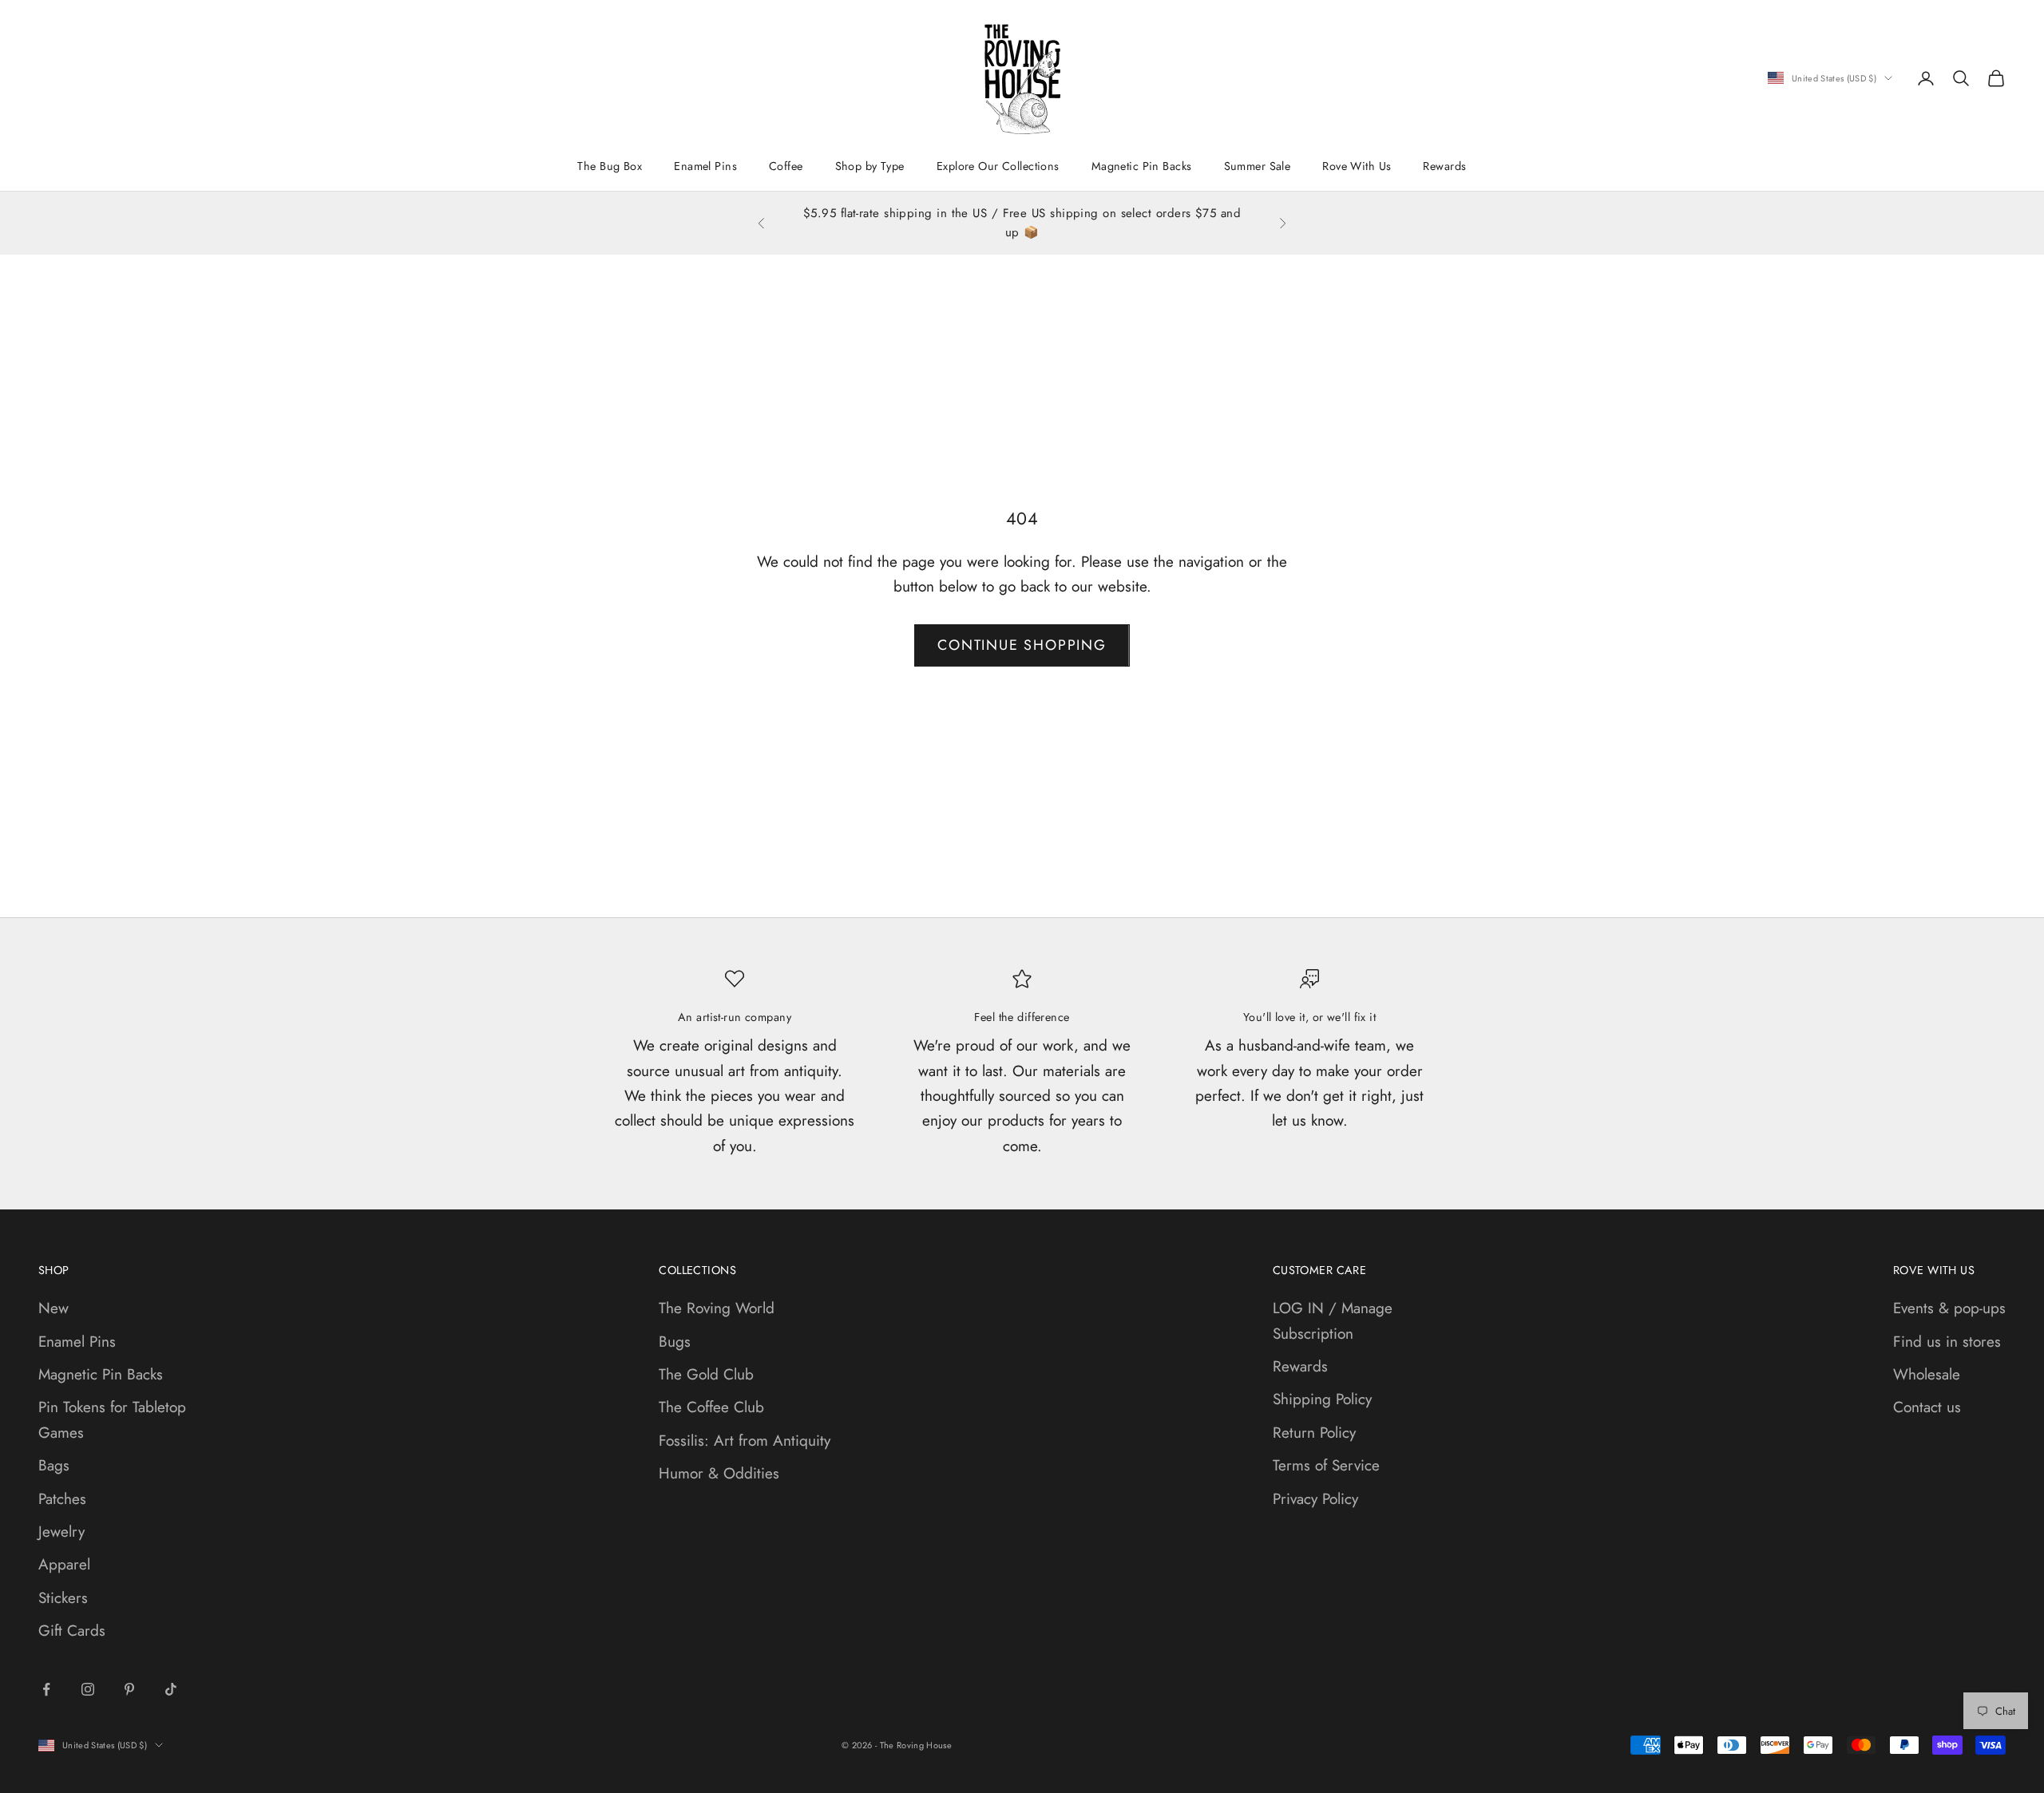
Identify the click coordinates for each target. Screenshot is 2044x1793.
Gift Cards (72, 1631)
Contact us (1927, 1407)
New (53, 1308)
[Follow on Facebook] (46, 1689)
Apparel (64, 1564)
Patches (62, 1499)
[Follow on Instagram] (88, 1689)
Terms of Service (1326, 1465)
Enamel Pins (705, 166)
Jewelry (61, 1532)
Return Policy (1314, 1433)
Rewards (1444, 166)
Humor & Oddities (719, 1473)
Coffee (786, 166)
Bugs (675, 1342)
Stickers (63, 1598)
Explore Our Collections (998, 166)
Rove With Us (1357, 166)
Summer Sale (1258, 166)
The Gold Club (706, 1374)
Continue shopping (1022, 645)
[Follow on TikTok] (171, 1689)
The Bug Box (610, 166)
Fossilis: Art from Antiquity (745, 1441)
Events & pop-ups (1949, 1308)
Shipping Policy (1322, 1399)
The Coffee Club (711, 1407)
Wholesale (1927, 1374)
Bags (54, 1465)
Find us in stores (1947, 1342)
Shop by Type (870, 166)
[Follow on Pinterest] (129, 1689)
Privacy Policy (1315, 1499)
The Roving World (717, 1308)
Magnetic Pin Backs (1142, 166)
